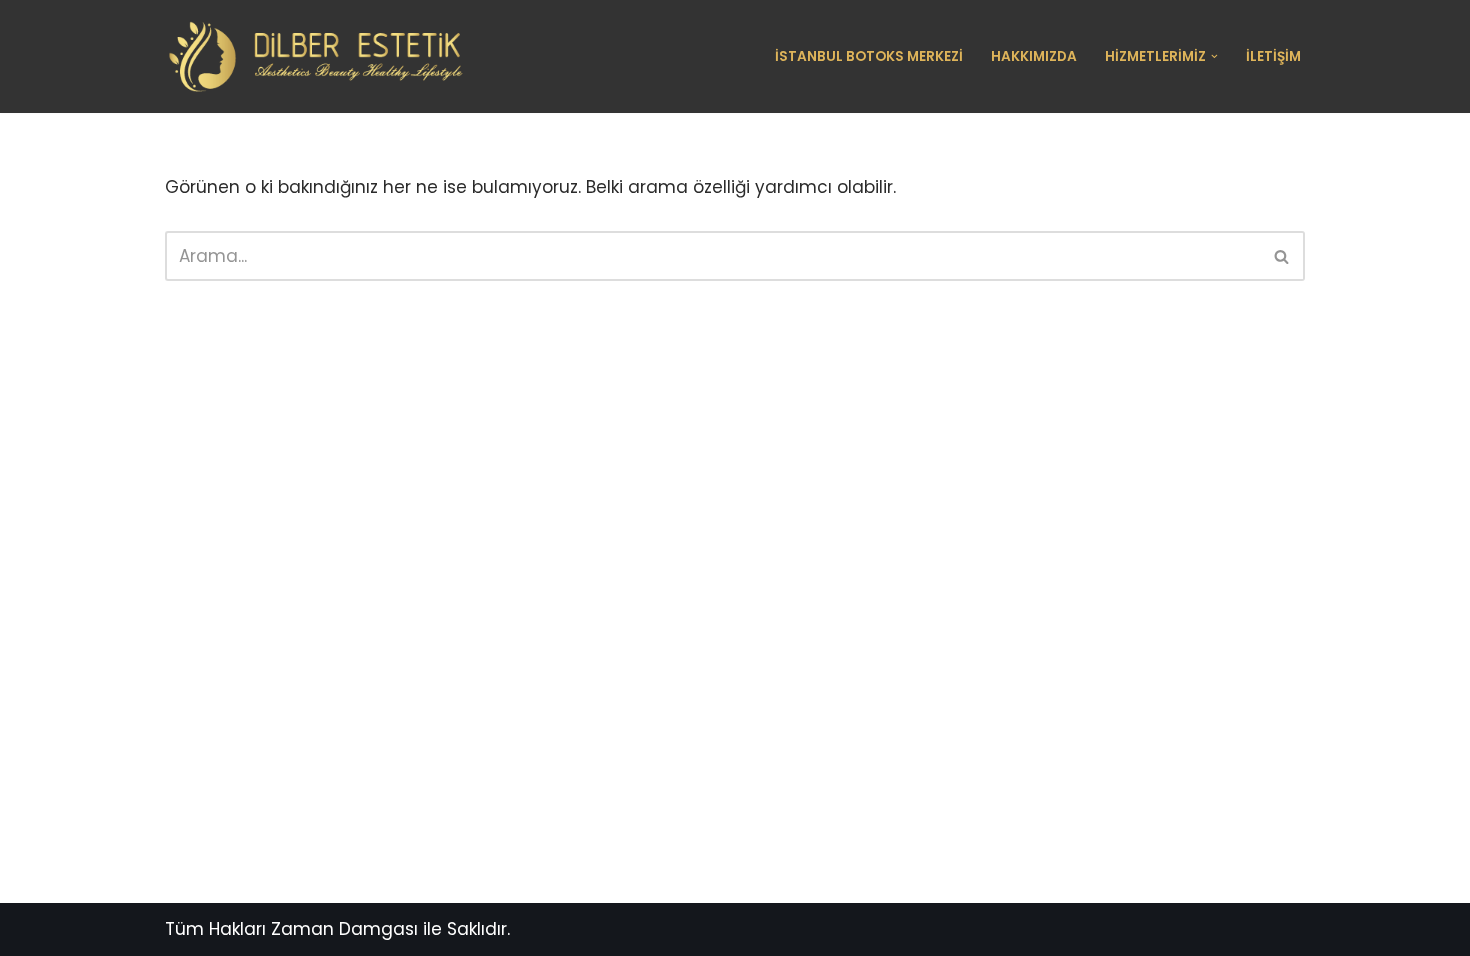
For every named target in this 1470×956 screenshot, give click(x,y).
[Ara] (1282, 256)
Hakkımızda (1034, 56)
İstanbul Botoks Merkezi (869, 56)
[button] (1214, 56)
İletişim (1273, 56)
